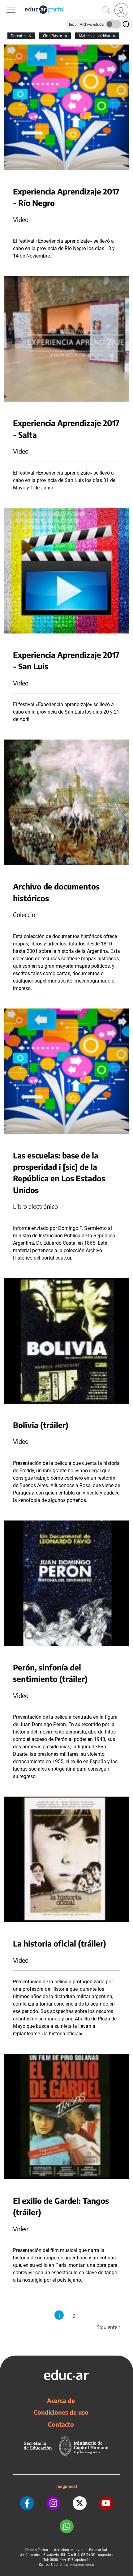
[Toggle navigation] (6, 3)
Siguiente (109, 2327)
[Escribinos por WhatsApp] (67, 2526)
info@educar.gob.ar (82, 2565)
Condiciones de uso (61, 2412)
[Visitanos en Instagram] (53, 2503)
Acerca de (61, 2400)
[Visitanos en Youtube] (106, 2503)
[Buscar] (106, 10)
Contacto (61, 2424)
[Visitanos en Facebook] (27, 2503)
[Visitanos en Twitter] (80, 2503)
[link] (121, 10)
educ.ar (33, 2550)
